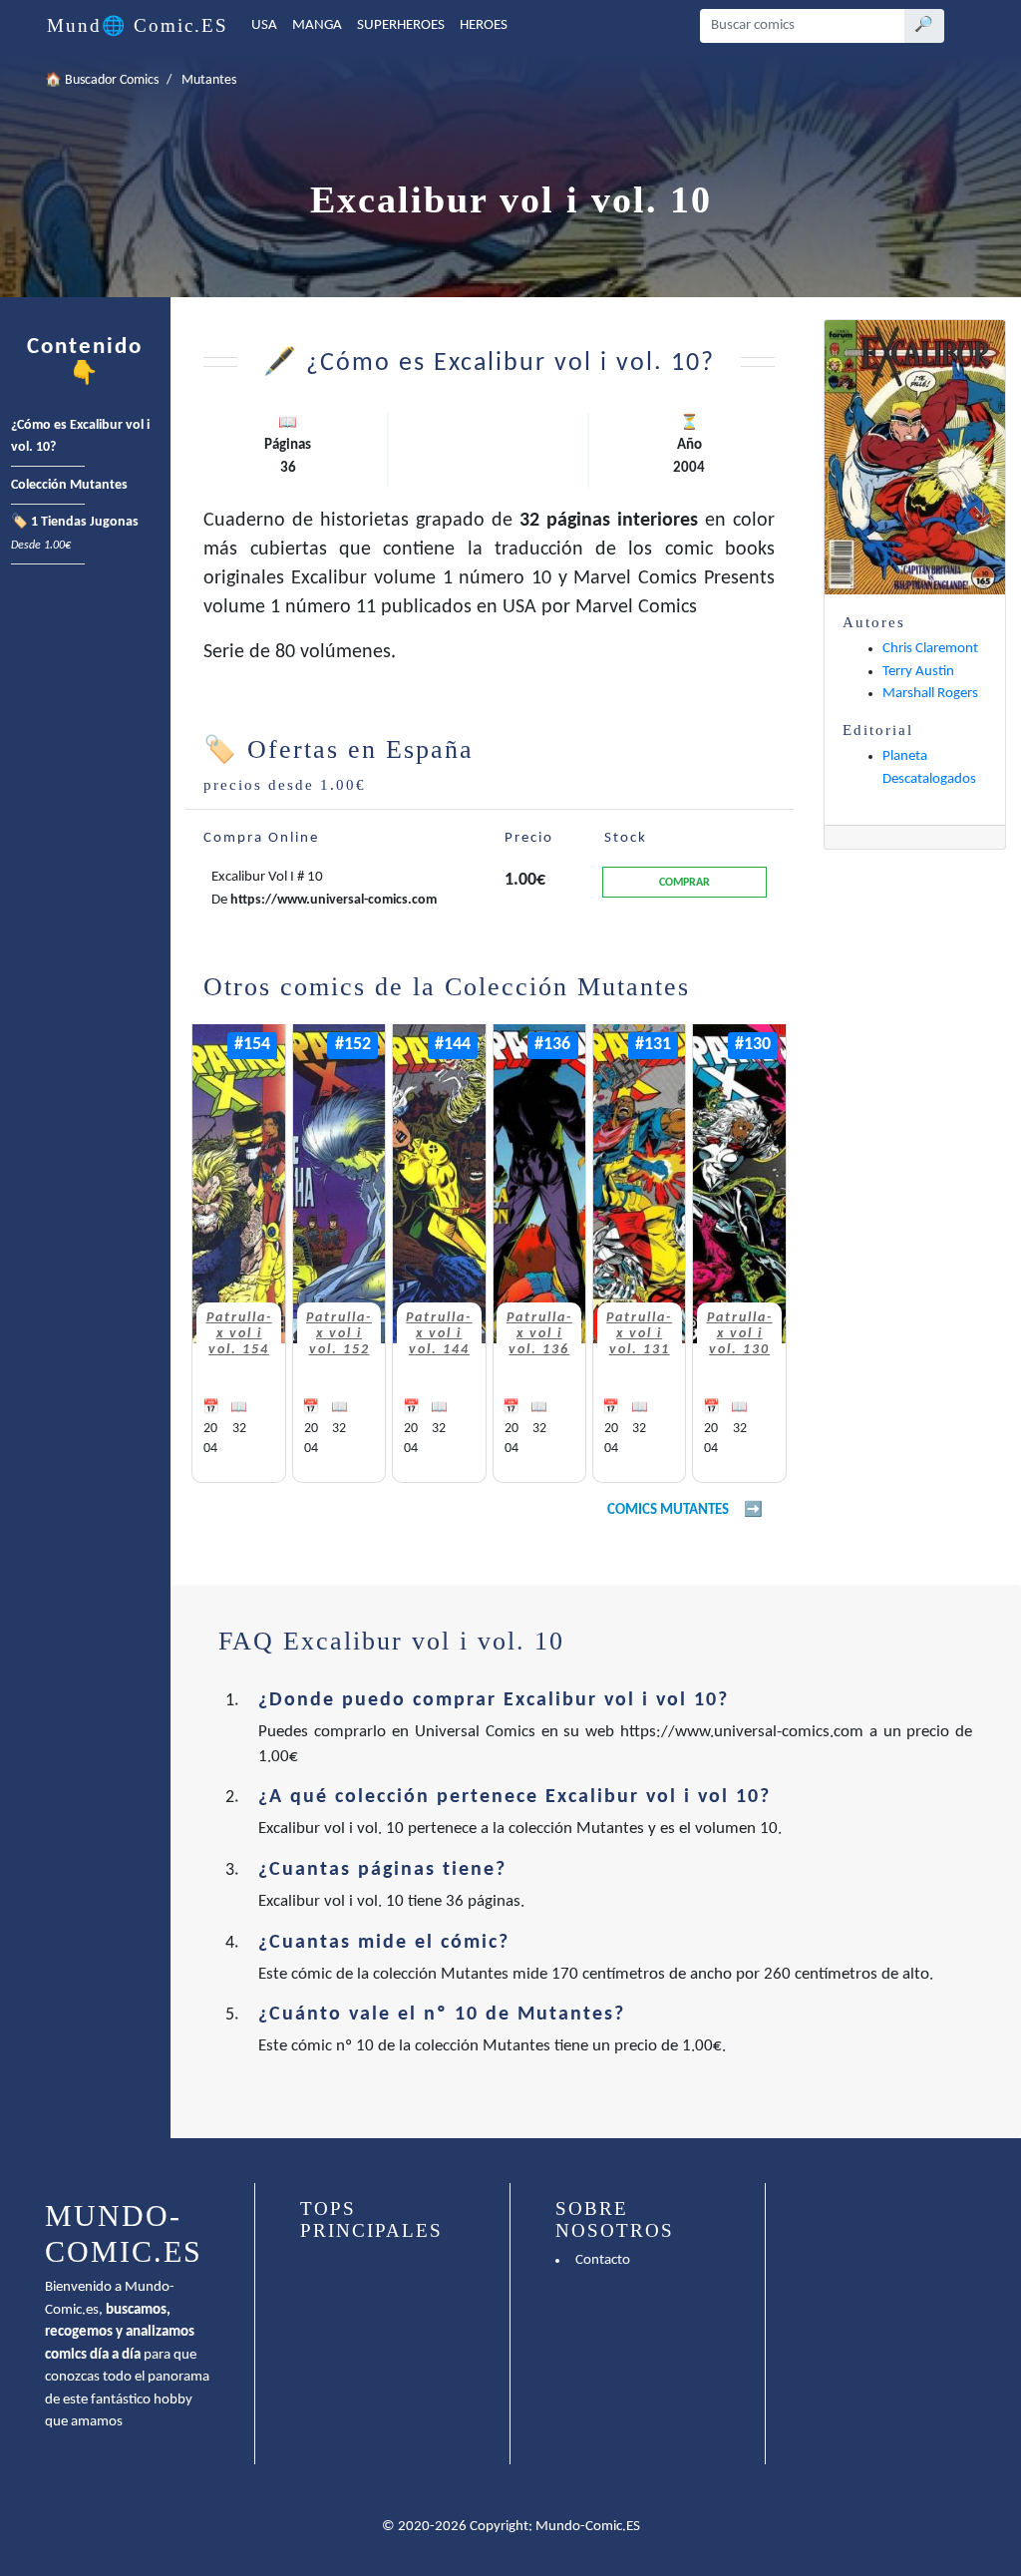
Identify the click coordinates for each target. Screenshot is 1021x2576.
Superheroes (401, 25)
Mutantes (209, 80)
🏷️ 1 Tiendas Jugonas (75, 534)
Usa (264, 25)
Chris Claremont (930, 649)
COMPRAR (684, 883)
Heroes (484, 25)
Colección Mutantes (69, 485)
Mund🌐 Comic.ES (138, 25)
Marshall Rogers (930, 694)
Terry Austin (918, 672)
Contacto (603, 2260)
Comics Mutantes (668, 1510)
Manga (317, 25)
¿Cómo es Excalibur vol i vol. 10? (80, 437)
